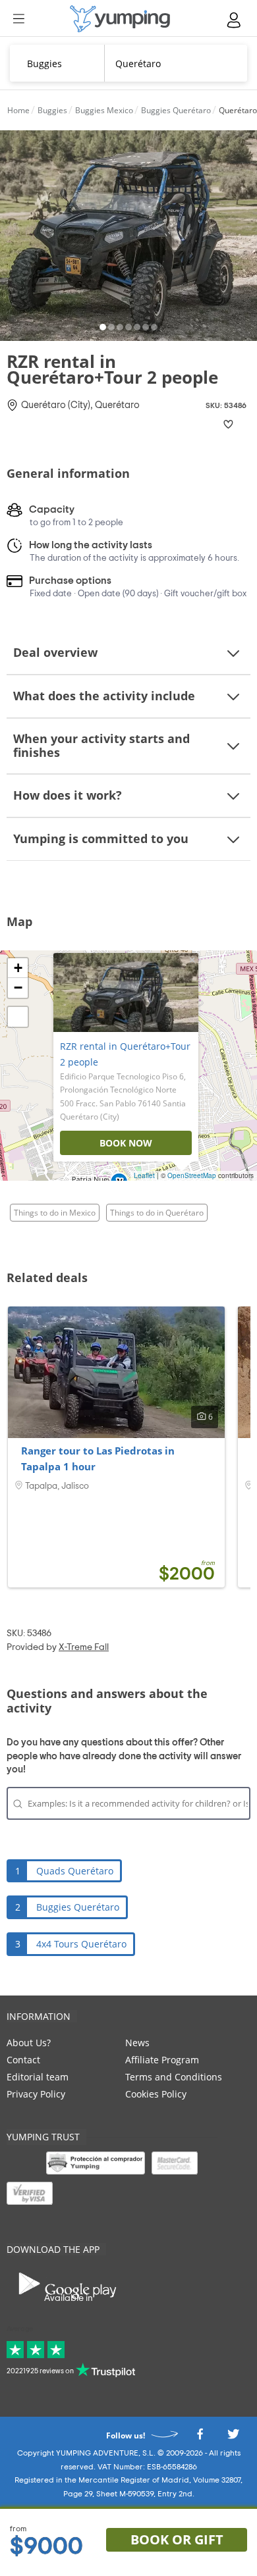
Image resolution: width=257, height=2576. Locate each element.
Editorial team (38, 2077)
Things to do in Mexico (55, 1213)
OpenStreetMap (192, 1175)
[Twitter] (233, 2438)
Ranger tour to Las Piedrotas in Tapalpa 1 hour (98, 1458)
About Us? (29, 2043)
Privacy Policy (36, 2094)
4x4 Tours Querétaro (81, 1944)
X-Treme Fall (84, 1647)
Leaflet (144, 1175)
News (137, 2043)
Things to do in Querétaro (157, 1213)
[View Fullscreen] (18, 1017)
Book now (126, 1143)
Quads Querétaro (75, 1871)
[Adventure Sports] (120, 19)
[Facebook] (200, 2438)
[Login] (235, 20)
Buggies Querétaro (78, 1907)
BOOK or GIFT (177, 2539)
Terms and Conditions (174, 2077)
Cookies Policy (156, 2094)
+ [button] (18, 968)
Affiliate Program (162, 2060)
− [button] (18, 988)
